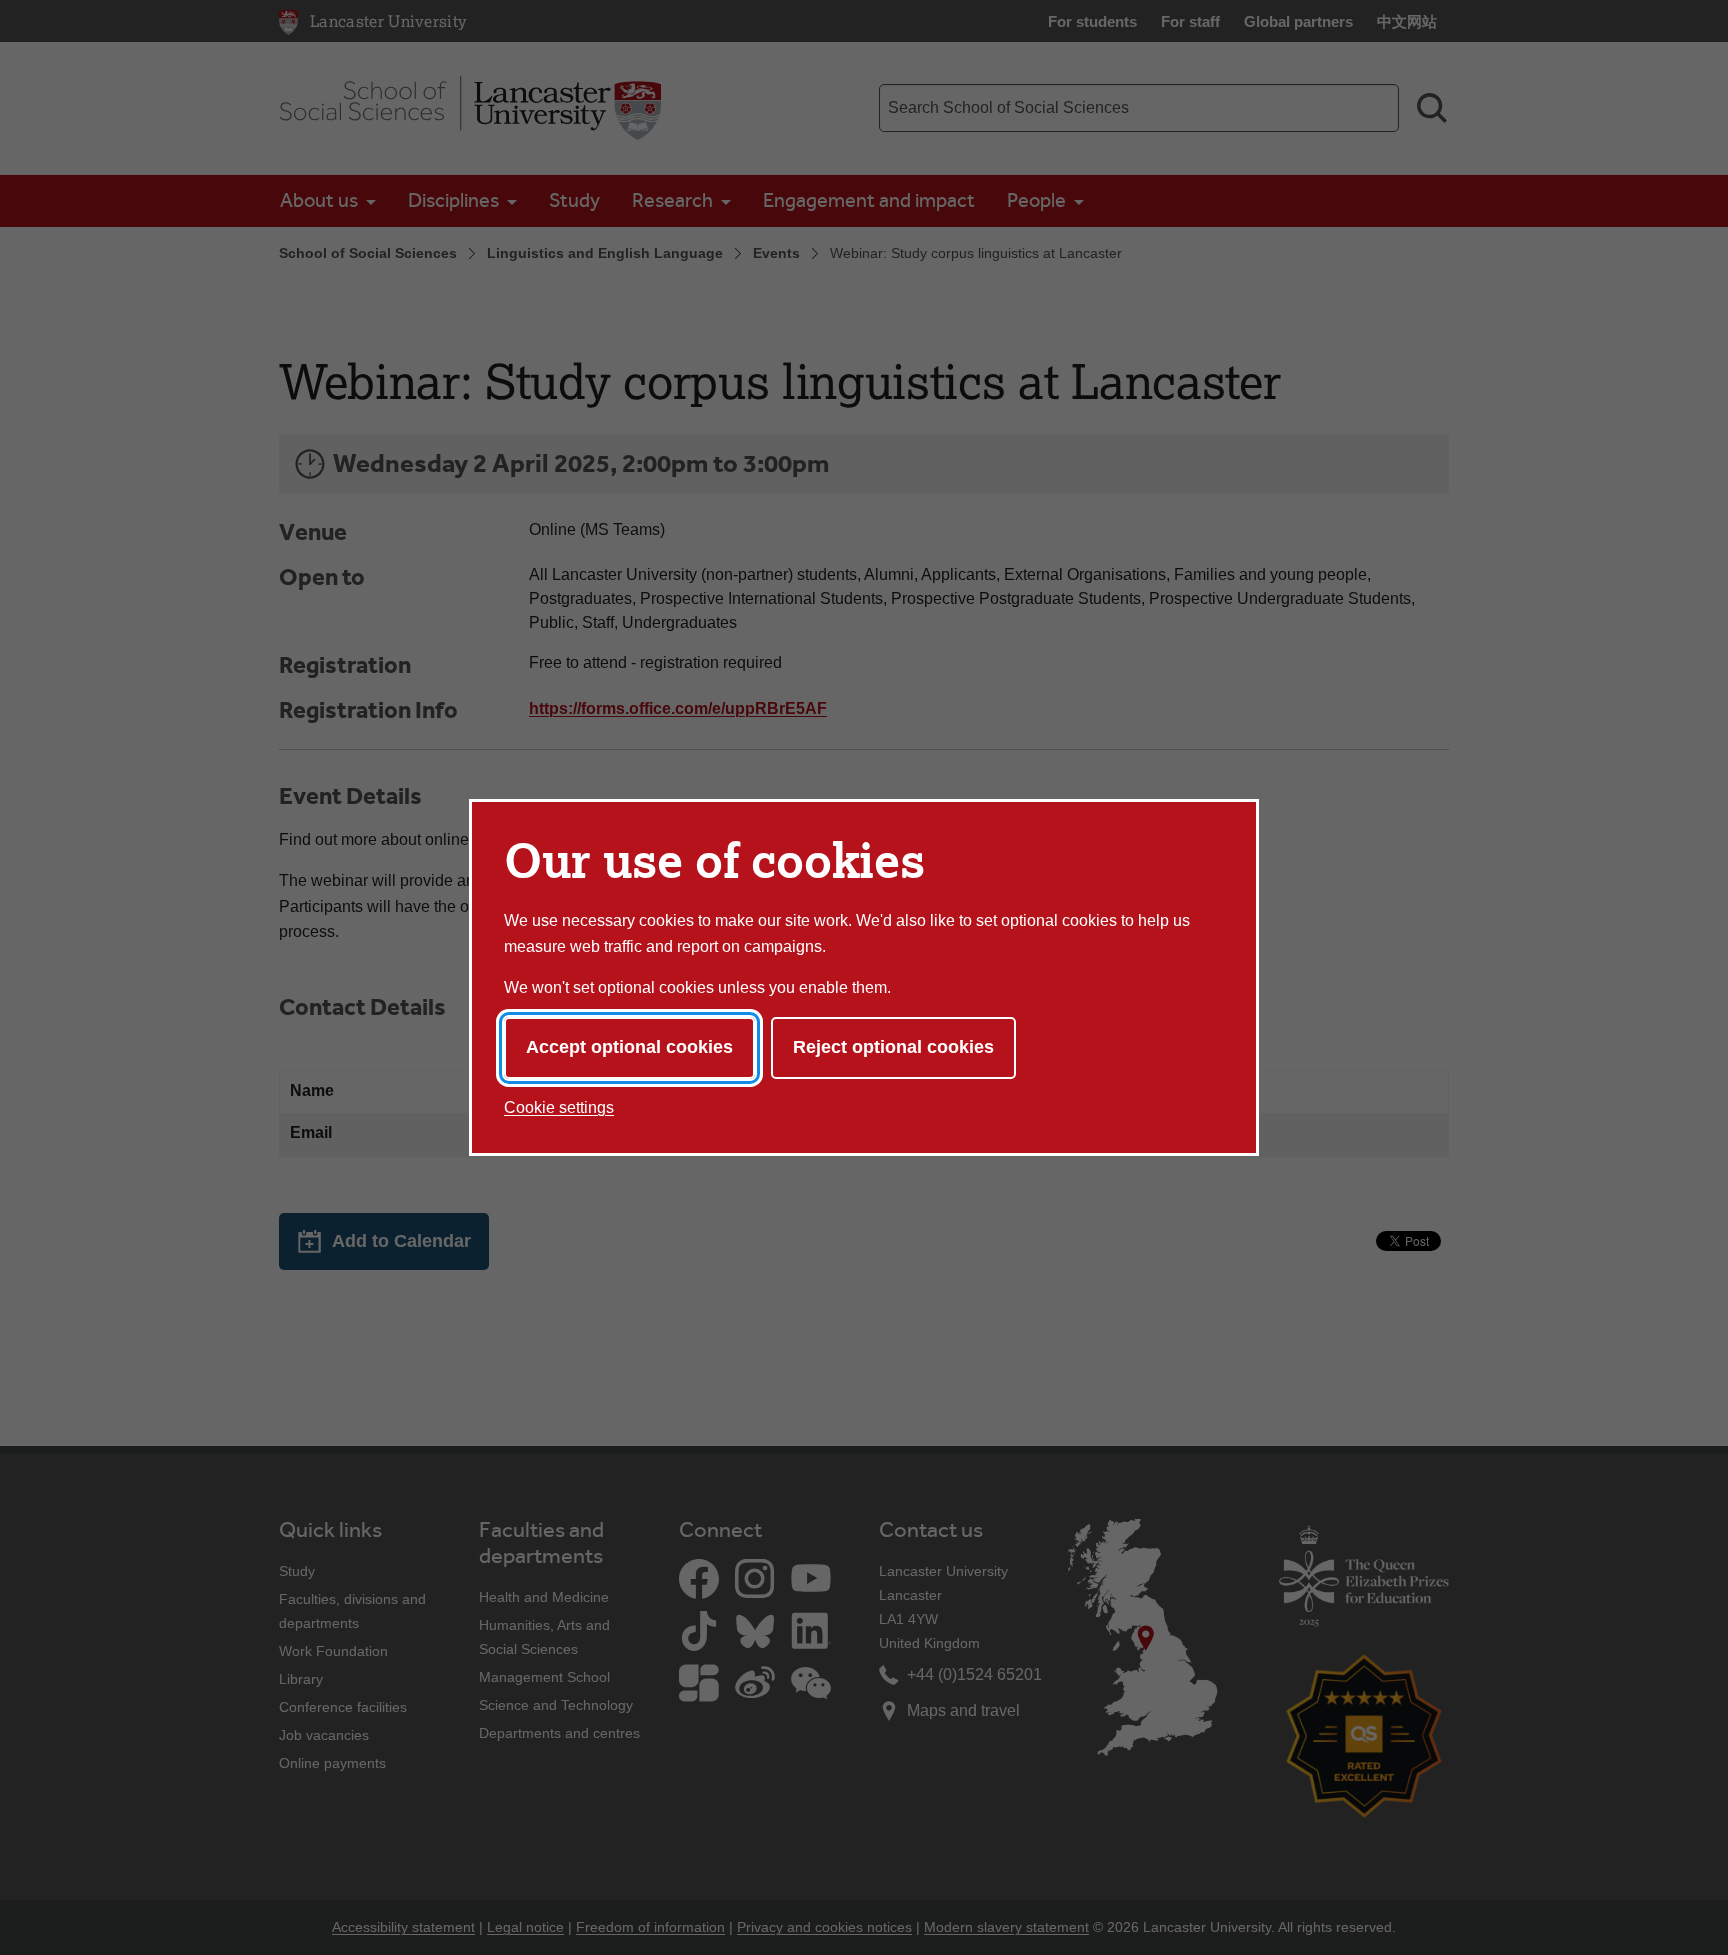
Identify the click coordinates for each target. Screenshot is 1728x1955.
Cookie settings (559, 1107)
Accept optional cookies (629, 1047)
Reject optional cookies (893, 1047)
